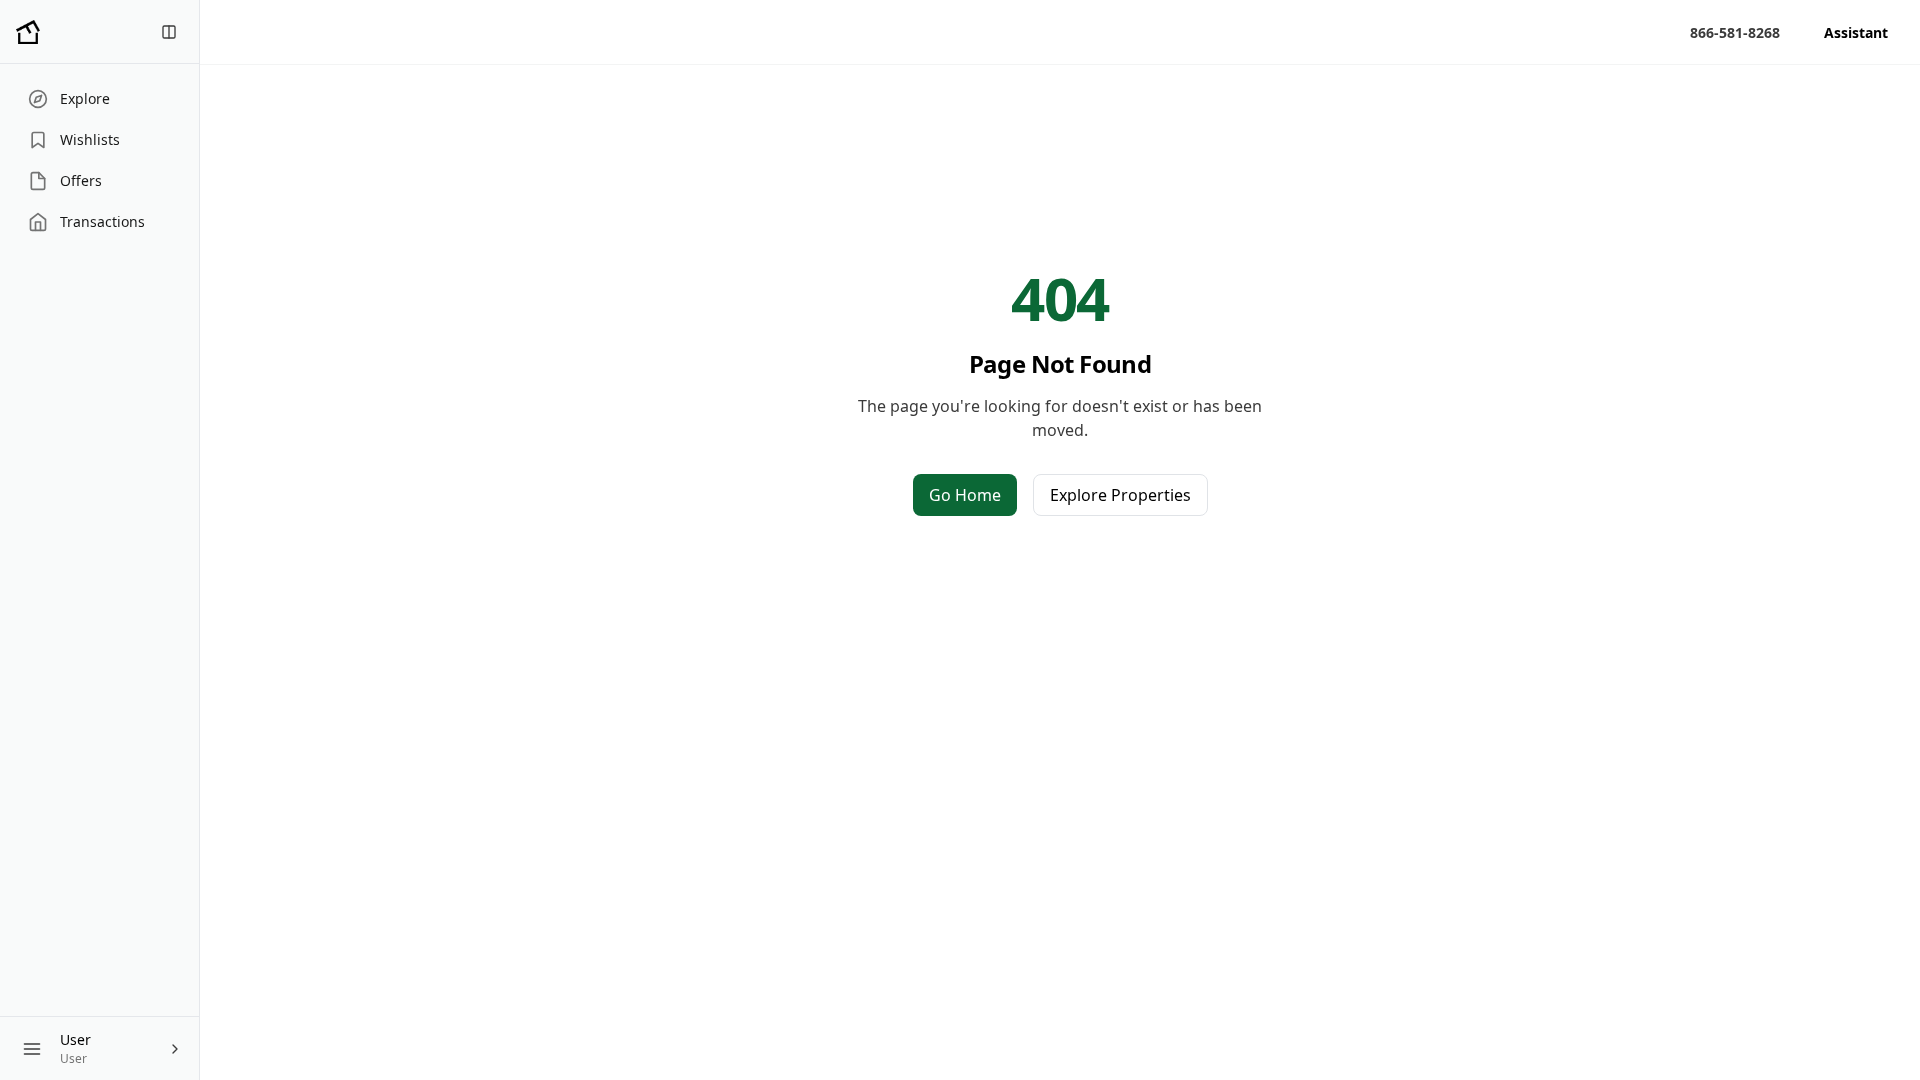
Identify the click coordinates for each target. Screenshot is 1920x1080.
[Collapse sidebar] (169, 32)
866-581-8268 (1735, 32)
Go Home (965, 495)
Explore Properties (1120, 495)
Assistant (1856, 32)
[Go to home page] (28, 32)
